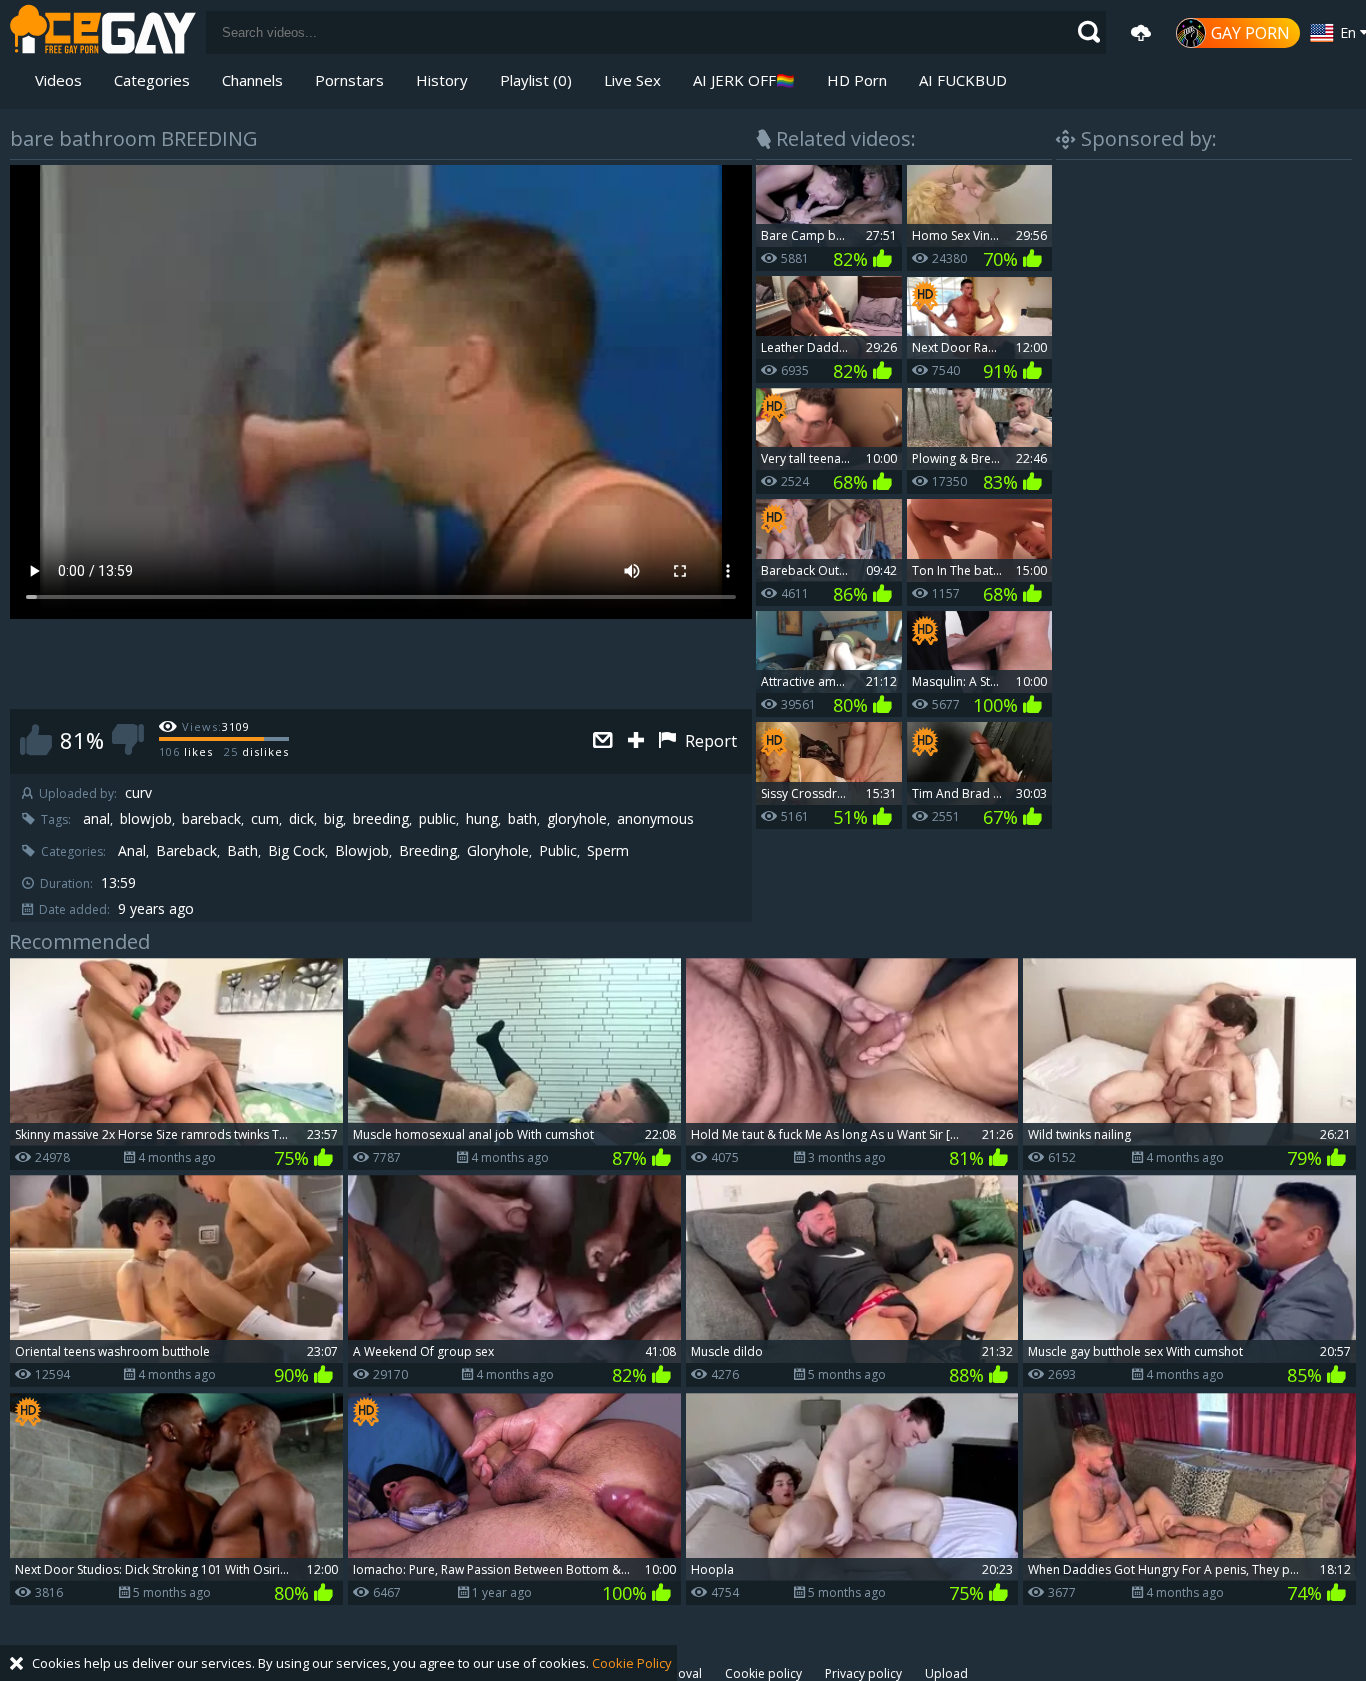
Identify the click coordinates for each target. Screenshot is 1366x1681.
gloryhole (577, 819)
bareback (211, 819)
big (333, 819)
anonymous (655, 819)
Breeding (428, 851)
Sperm (608, 851)
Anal (132, 851)
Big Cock (296, 851)
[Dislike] (128, 739)
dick (301, 819)
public (437, 819)
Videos (58, 80)
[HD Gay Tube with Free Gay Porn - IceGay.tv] (103, 32)
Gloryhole (498, 851)
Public (558, 851)
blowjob (146, 819)
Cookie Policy (632, 1663)
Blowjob (362, 851)
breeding (381, 819)
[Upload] (1141, 33)
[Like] (36, 739)
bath (522, 819)
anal (96, 819)
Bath (242, 851)
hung (482, 819)
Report (709, 741)
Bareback (186, 851)
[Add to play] (638, 741)
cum (265, 819)
